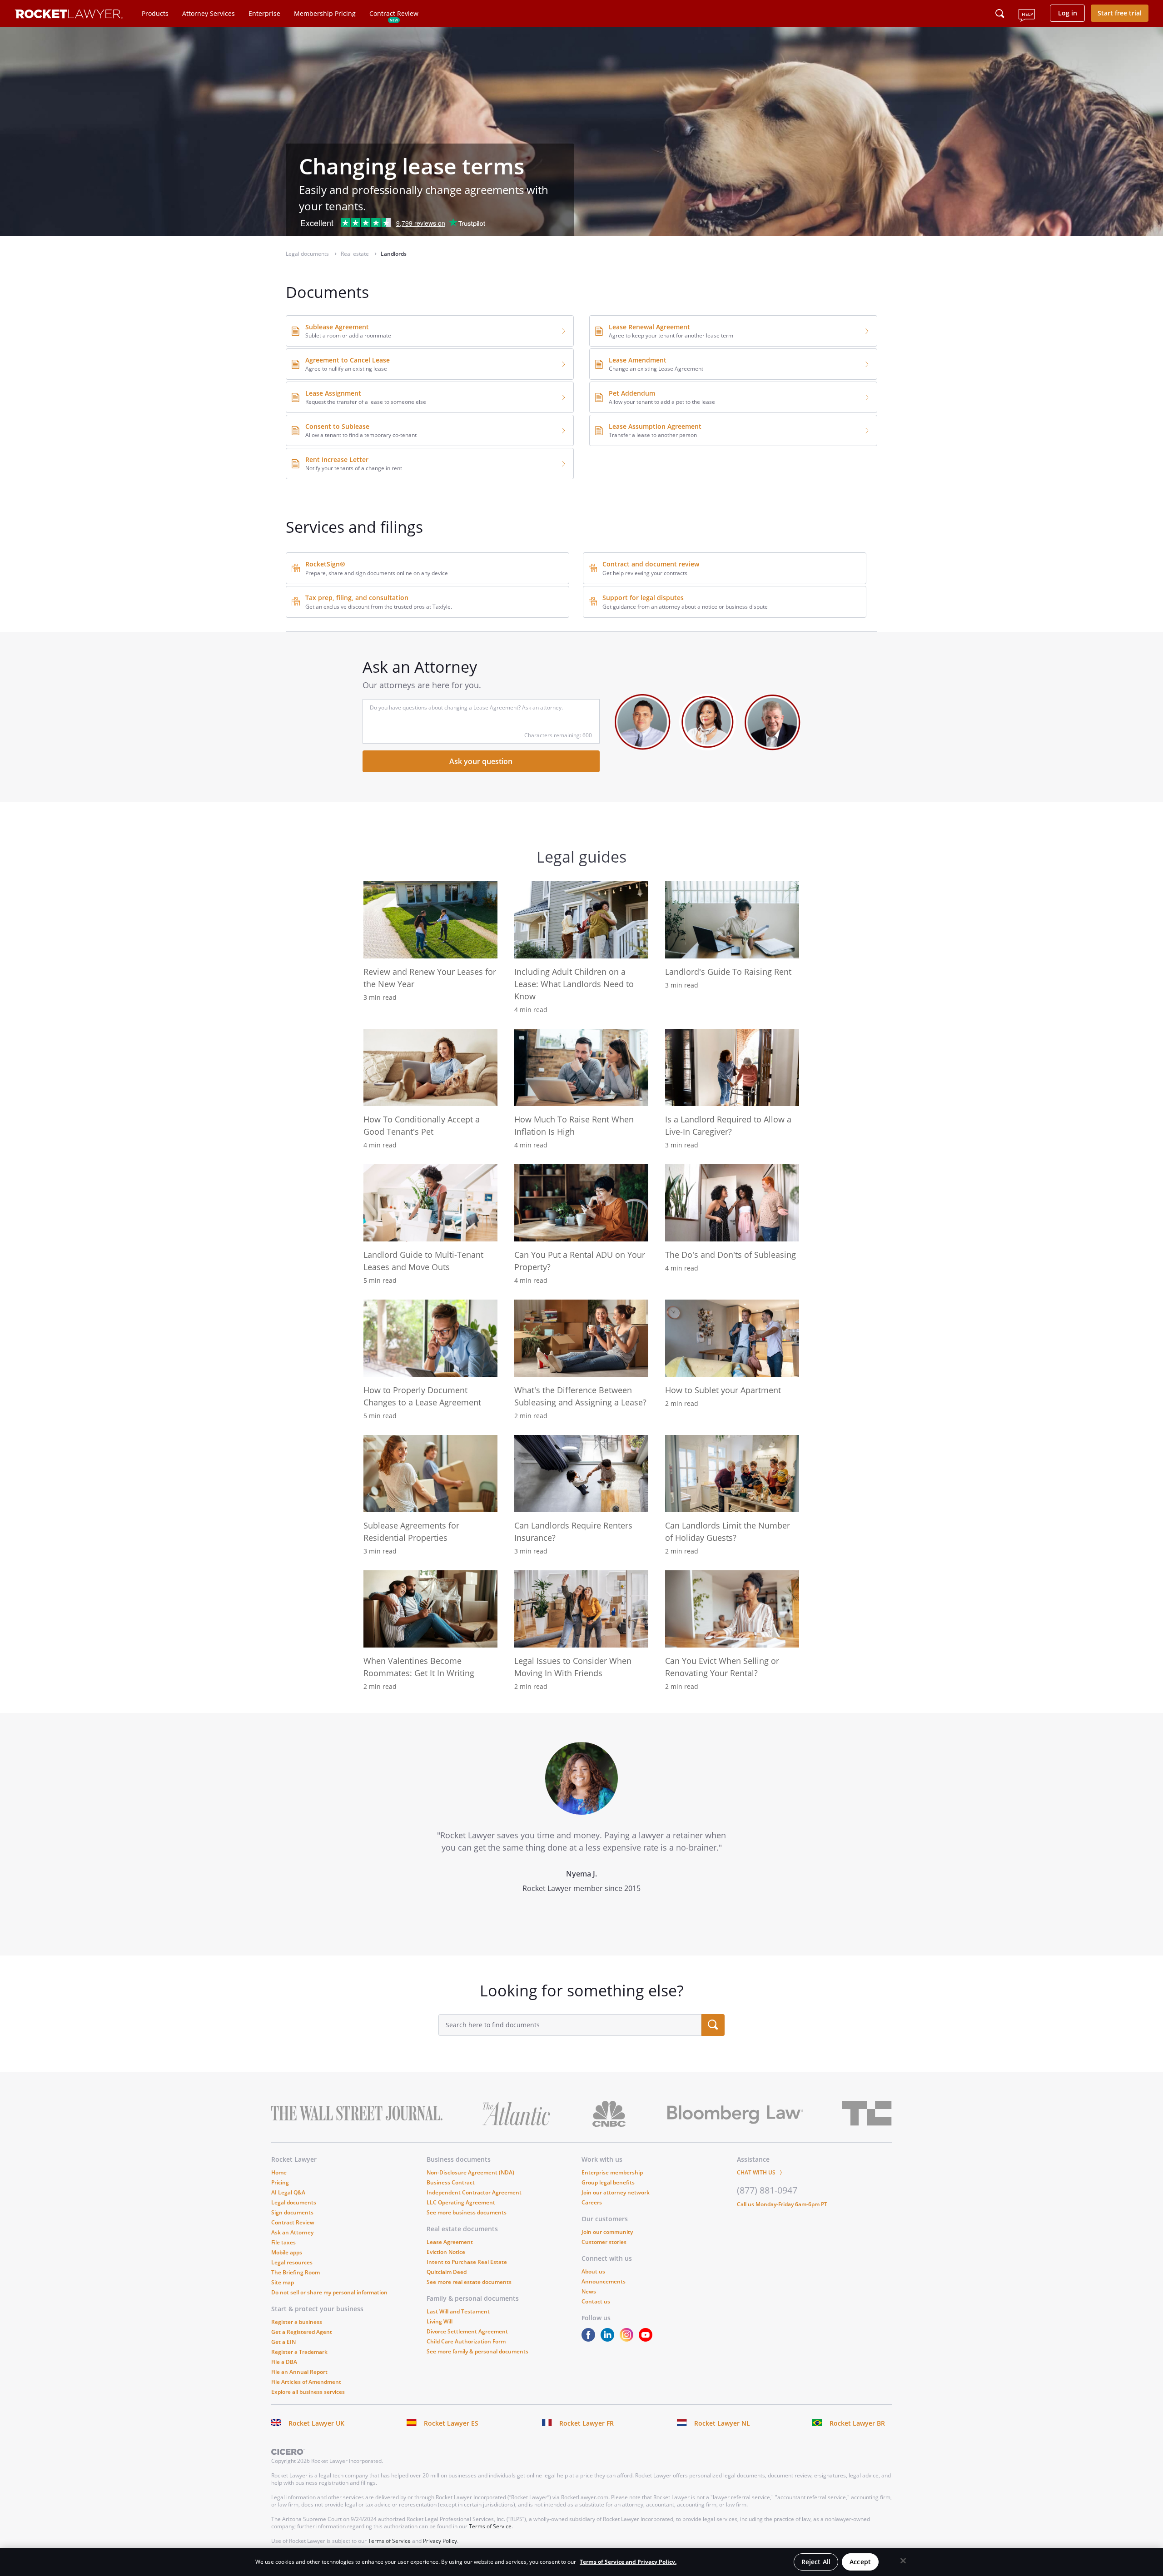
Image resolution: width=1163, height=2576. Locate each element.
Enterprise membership (612, 2172)
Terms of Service (490, 2526)
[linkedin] (609, 2339)
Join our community (607, 2232)
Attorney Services (209, 13)
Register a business (297, 2322)
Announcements (604, 2281)
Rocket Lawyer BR (857, 2423)
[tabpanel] (581, 1834)
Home (279, 2172)
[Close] (903, 2561)
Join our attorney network (616, 2192)
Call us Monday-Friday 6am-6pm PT (782, 2204)
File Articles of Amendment (306, 2382)
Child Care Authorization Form (466, 2341)
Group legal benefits (608, 2182)
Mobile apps (287, 2252)
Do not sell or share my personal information (329, 2292)
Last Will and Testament (458, 2311)
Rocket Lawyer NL (722, 2423)
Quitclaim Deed (447, 2272)
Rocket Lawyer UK (316, 2423)
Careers (592, 2202)
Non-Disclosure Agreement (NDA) (470, 2172)
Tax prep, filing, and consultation (357, 598)
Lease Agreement (450, 2242)
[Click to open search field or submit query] (1000, 14)
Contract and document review (651, 564)
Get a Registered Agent (302, 2332)
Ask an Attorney (292, 2232)
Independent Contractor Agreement (474, 2192)
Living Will (440, 2321)
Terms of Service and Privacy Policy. (628, 2562)
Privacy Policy (440, 2541)
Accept (860, 2562)
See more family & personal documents (477, 2351)
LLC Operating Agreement (461, 2202)
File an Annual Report (299, 2372)
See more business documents (467, 2212)
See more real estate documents (469, 2282)
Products (155, 13)
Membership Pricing (325, 13)
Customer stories (604, 2242)
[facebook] (590, 2339)
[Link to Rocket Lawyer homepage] (69, 15)
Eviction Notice (446, 2252)
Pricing (280, 2182)
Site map (283, 2282)
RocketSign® (325, 564)
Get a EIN (283, 2342)
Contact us (596, 2301)
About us (593, 2271)
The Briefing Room (296, 2272)
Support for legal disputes (643, 598)
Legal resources (292, 2262)
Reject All (816, 2562)
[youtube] (647, 2339)
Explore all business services (308, 2392)
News (589, 2291)
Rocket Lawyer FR (586, 2423)
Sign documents (292, 2212)
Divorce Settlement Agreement (467, 2331)
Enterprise (264, 13)
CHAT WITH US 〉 (761, 2172)
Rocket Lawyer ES (451, 2423)
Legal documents (294, 2202)
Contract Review (394, 13)
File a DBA (284, 2362)
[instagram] (628, 2339)
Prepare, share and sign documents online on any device (377, 573)
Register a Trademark (299, 2352)
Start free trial (1120, 13)
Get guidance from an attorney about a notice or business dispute (685, 607)
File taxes (283, 2242)
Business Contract (451, 2182)
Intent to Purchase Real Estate (467, 2262)
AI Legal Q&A (288, 2192)
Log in (1068, 13)
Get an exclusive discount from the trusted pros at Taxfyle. (379, 607)
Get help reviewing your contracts (645, 573)
